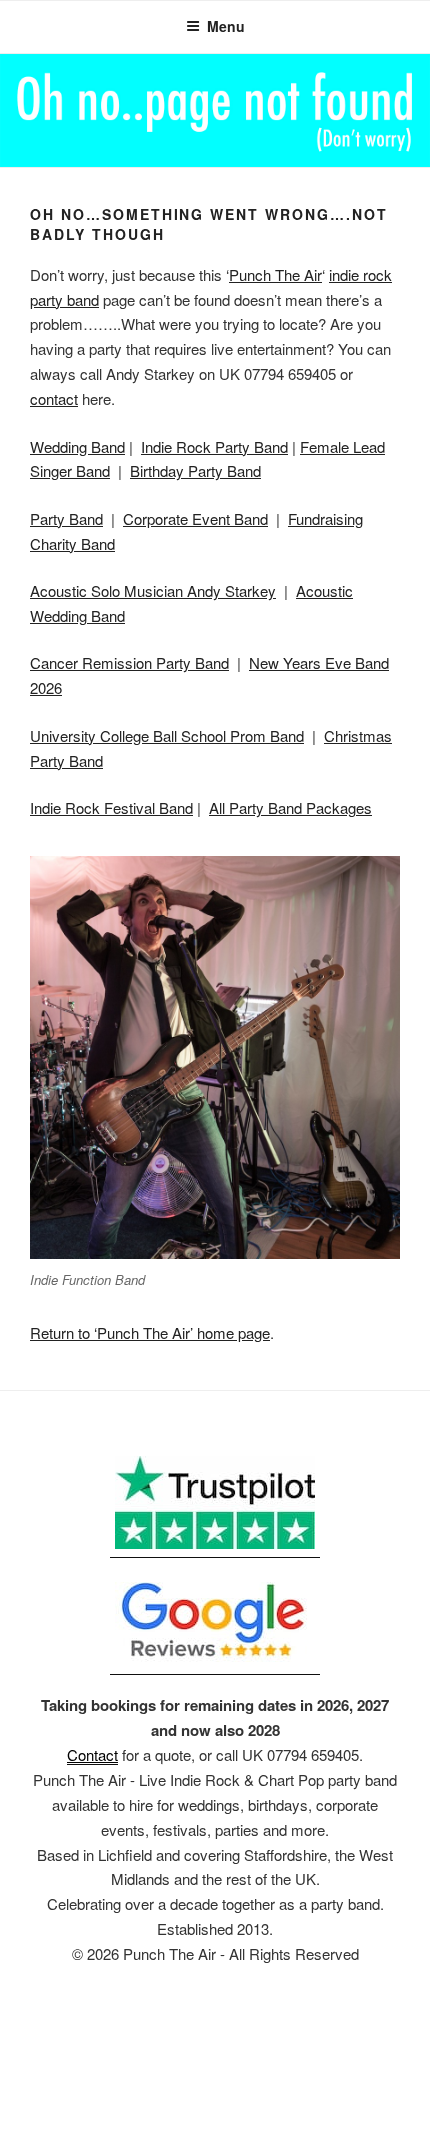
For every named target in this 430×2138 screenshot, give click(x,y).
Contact (92, 1754)
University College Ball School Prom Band (167, 735)
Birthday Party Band (195, 470)
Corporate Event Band (195, 518)
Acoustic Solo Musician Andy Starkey (153, 590)
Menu (226, 26)
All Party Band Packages (290, 807)
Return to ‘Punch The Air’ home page (150, 1332)
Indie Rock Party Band (214, 446)
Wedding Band (77, 446)
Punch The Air (275, 274)
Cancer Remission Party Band (129, 662)
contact (54, 398)
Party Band (66, 518)
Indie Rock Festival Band (111, 807)
